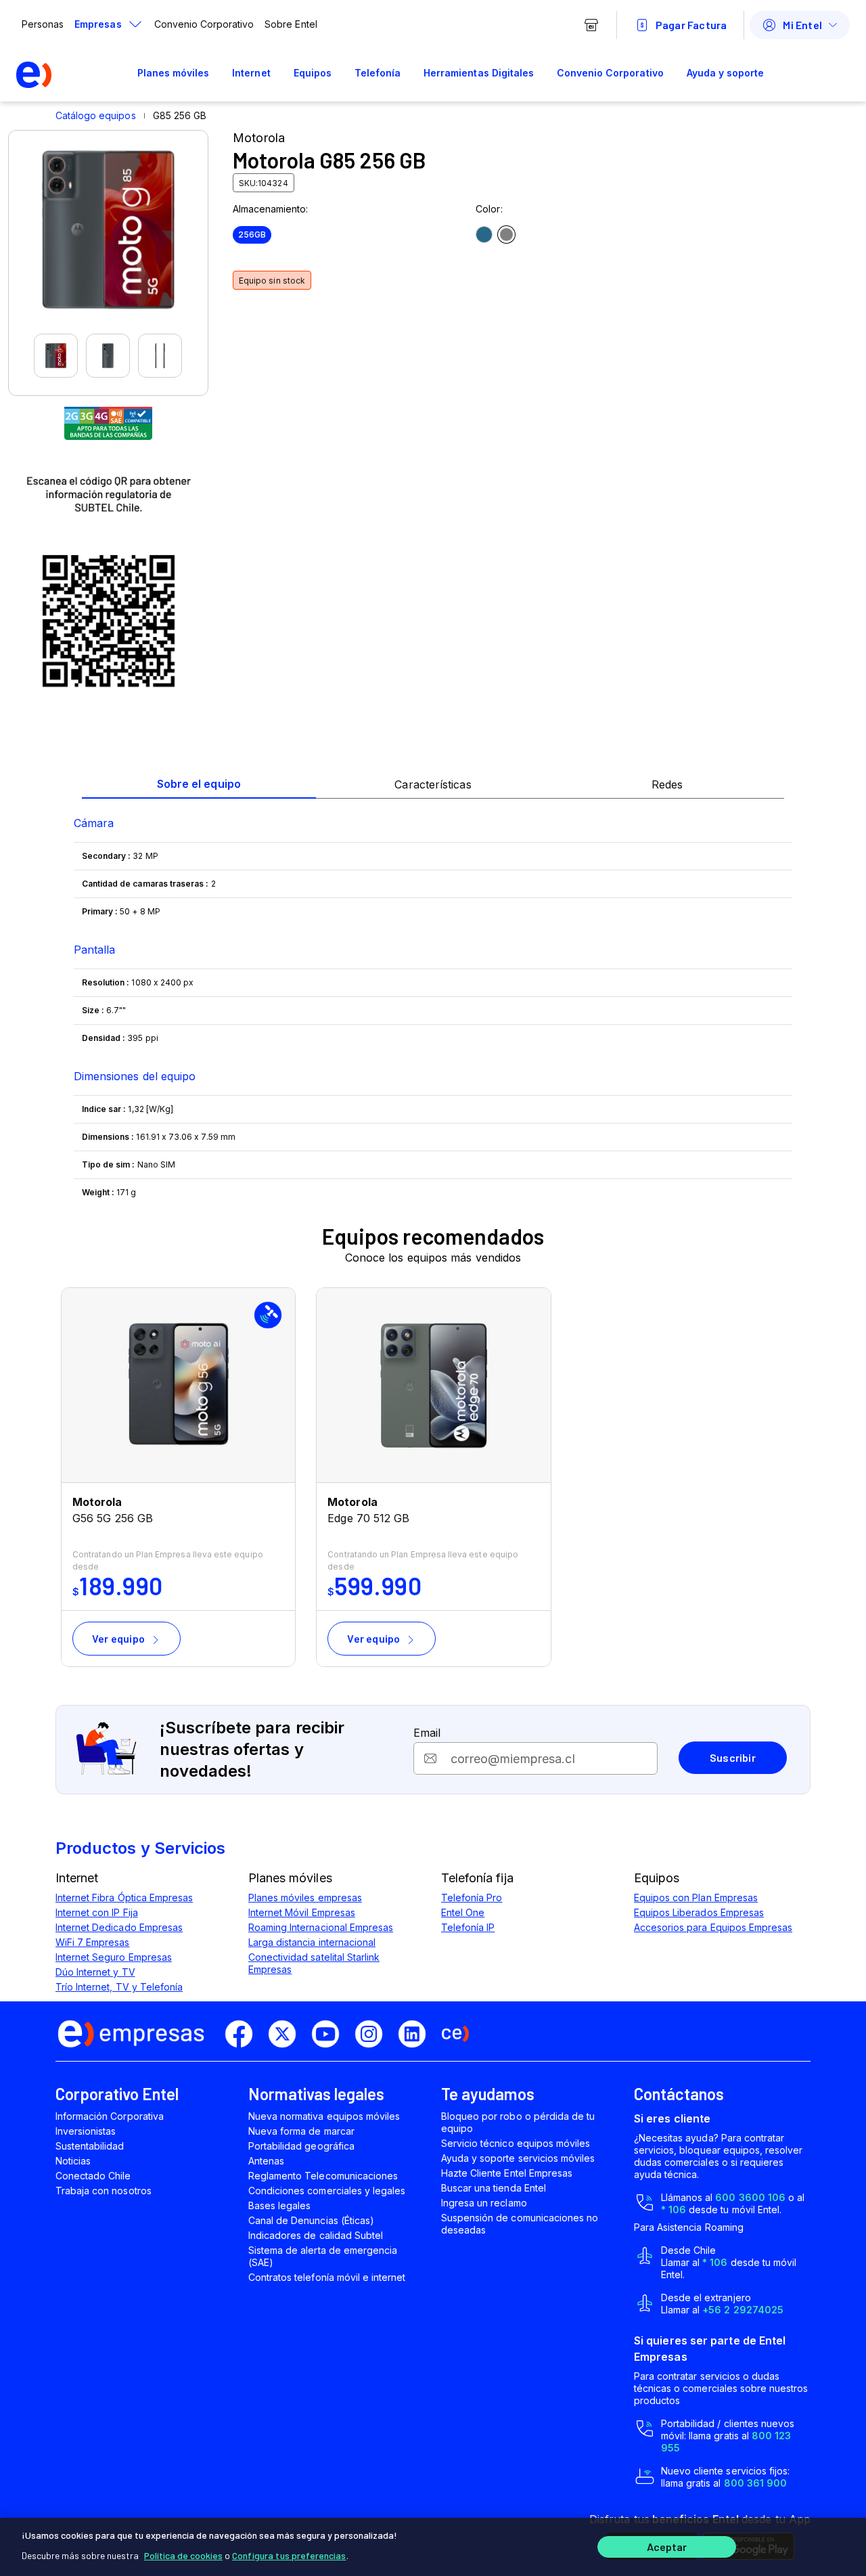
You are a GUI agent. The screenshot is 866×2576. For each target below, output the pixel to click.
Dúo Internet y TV (95, 1972)
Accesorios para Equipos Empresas (713, 1927)
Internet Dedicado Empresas (119, 1927)
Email (427, 1733)
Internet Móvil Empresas (302, 1912)
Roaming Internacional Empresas (321, 1927)
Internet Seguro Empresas (114, 1957)
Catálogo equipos (96, 115)
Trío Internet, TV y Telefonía (119, 1987)
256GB (252, 235)
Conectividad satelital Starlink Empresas (314, 1963)
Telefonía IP (468, 1927)
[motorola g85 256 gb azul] (484, 235)
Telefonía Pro (472, 1897)
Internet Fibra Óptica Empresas (124, 1897)
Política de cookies (183, 2555)
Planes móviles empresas (305, 1897)
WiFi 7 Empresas (93, 1942)
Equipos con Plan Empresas (696, 1897)
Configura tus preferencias (289, 2555)
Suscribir (733, 1757)
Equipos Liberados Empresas (699, 1912)
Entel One (463, 1912)
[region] (433, 2547)
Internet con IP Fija (97, 1912)
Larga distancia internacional (312, 1942)
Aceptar (667, 2547)
